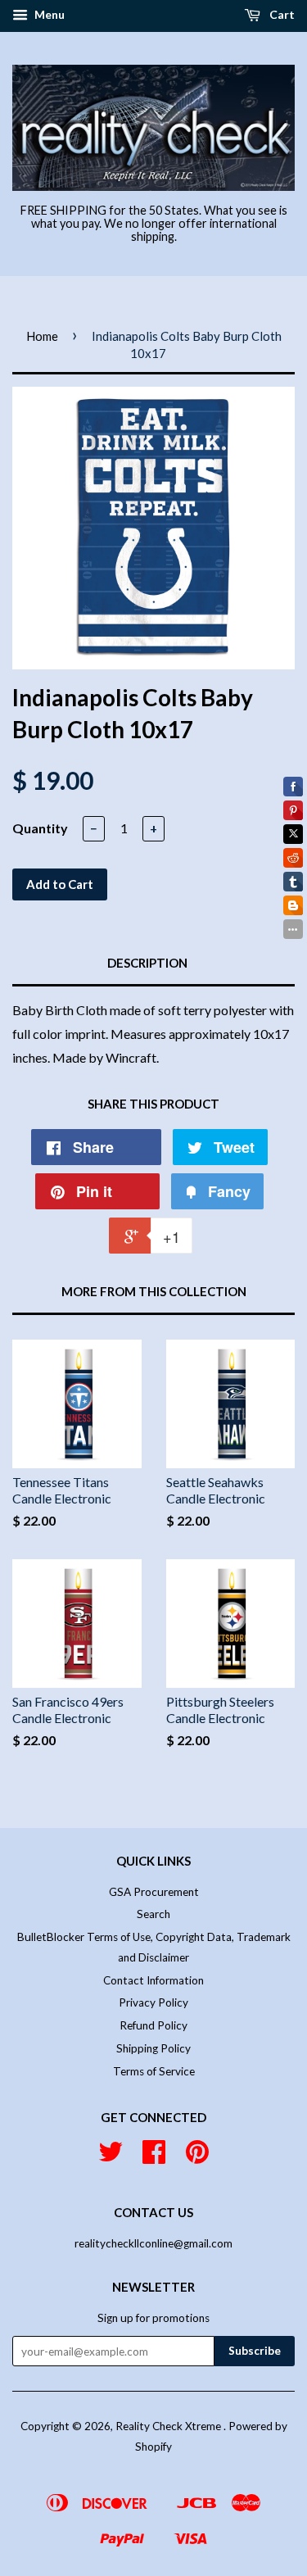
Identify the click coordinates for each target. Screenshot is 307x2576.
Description (147, 963)
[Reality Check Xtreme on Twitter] (111, 2157)
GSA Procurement (154, 1892)
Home (42, 336)
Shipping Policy (153, 2048)
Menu (48, 14)
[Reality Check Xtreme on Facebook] (154, 2157)
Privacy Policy (153, 2002)
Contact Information (153, 1980)
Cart (281, 14)
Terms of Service (154, 2071)
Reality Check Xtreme (169, 2426)
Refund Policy (153, 2025)
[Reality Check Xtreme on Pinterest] (197, 2157)
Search (153, 1914)
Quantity (40, 828)
